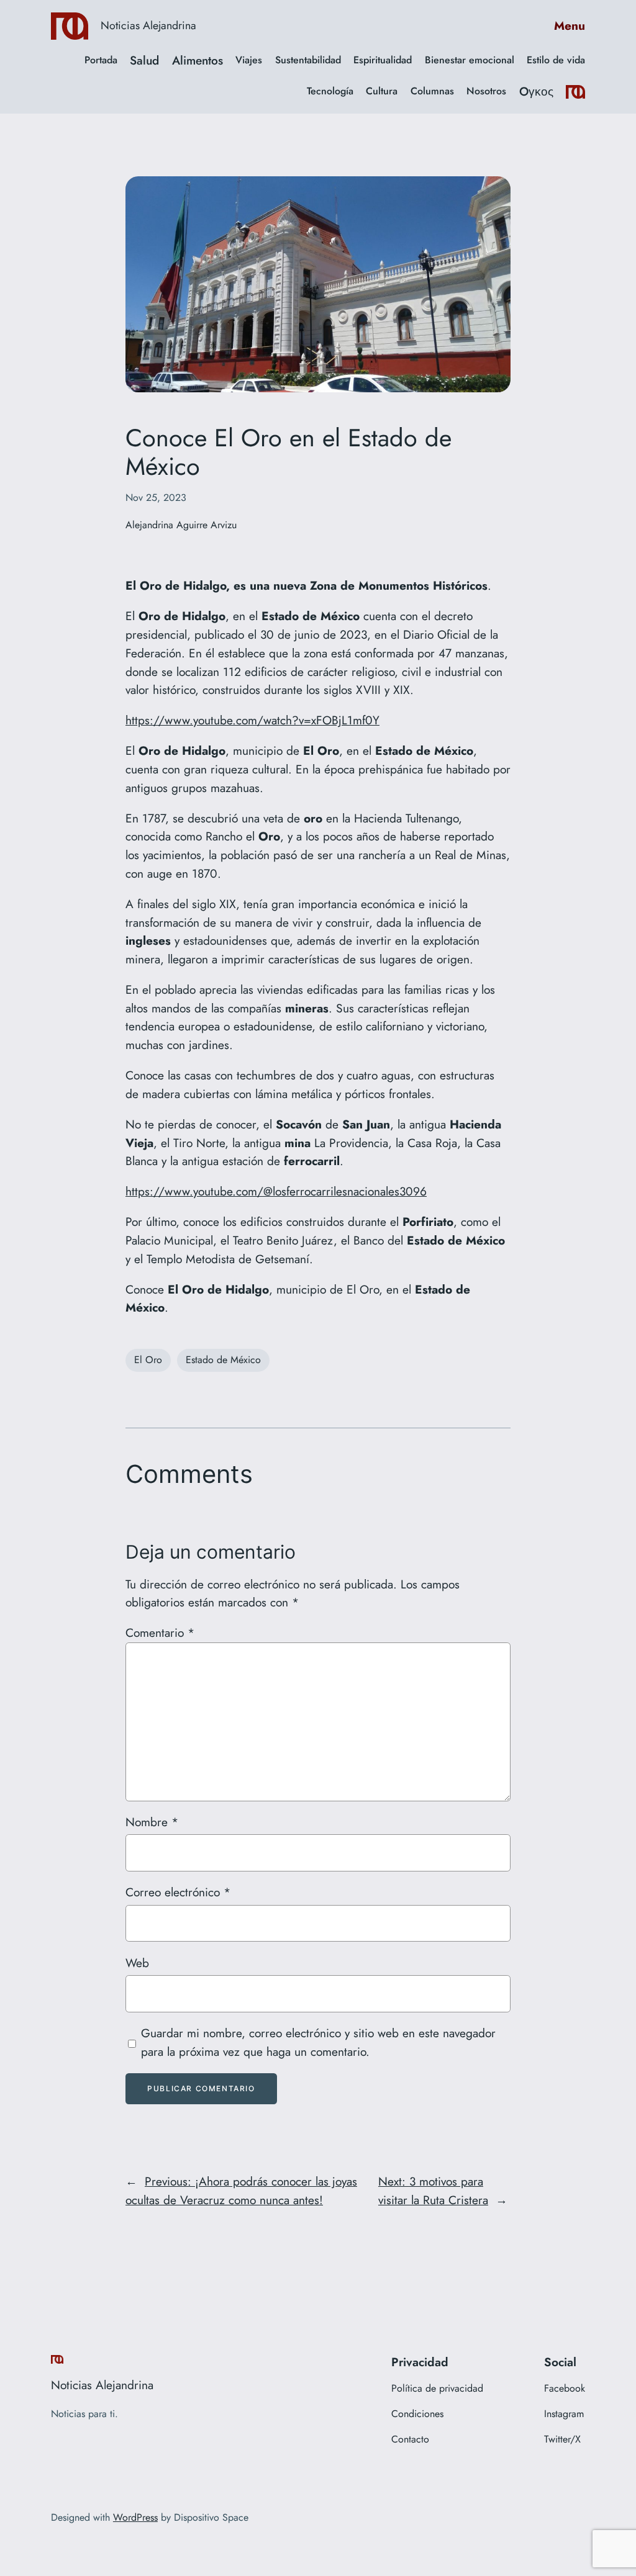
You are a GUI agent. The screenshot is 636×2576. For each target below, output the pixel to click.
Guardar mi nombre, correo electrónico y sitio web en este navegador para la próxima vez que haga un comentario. (318, 2042)
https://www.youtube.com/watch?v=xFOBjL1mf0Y (252, 720)
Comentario (160, 1633)
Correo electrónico (178, 1892)
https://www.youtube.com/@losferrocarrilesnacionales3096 (276, 1191)
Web (137, 1963)
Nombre (152, 1822)
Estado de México (223, 1360)
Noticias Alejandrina (148, 25)
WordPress (135, 2517)
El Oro (148, 1360)
